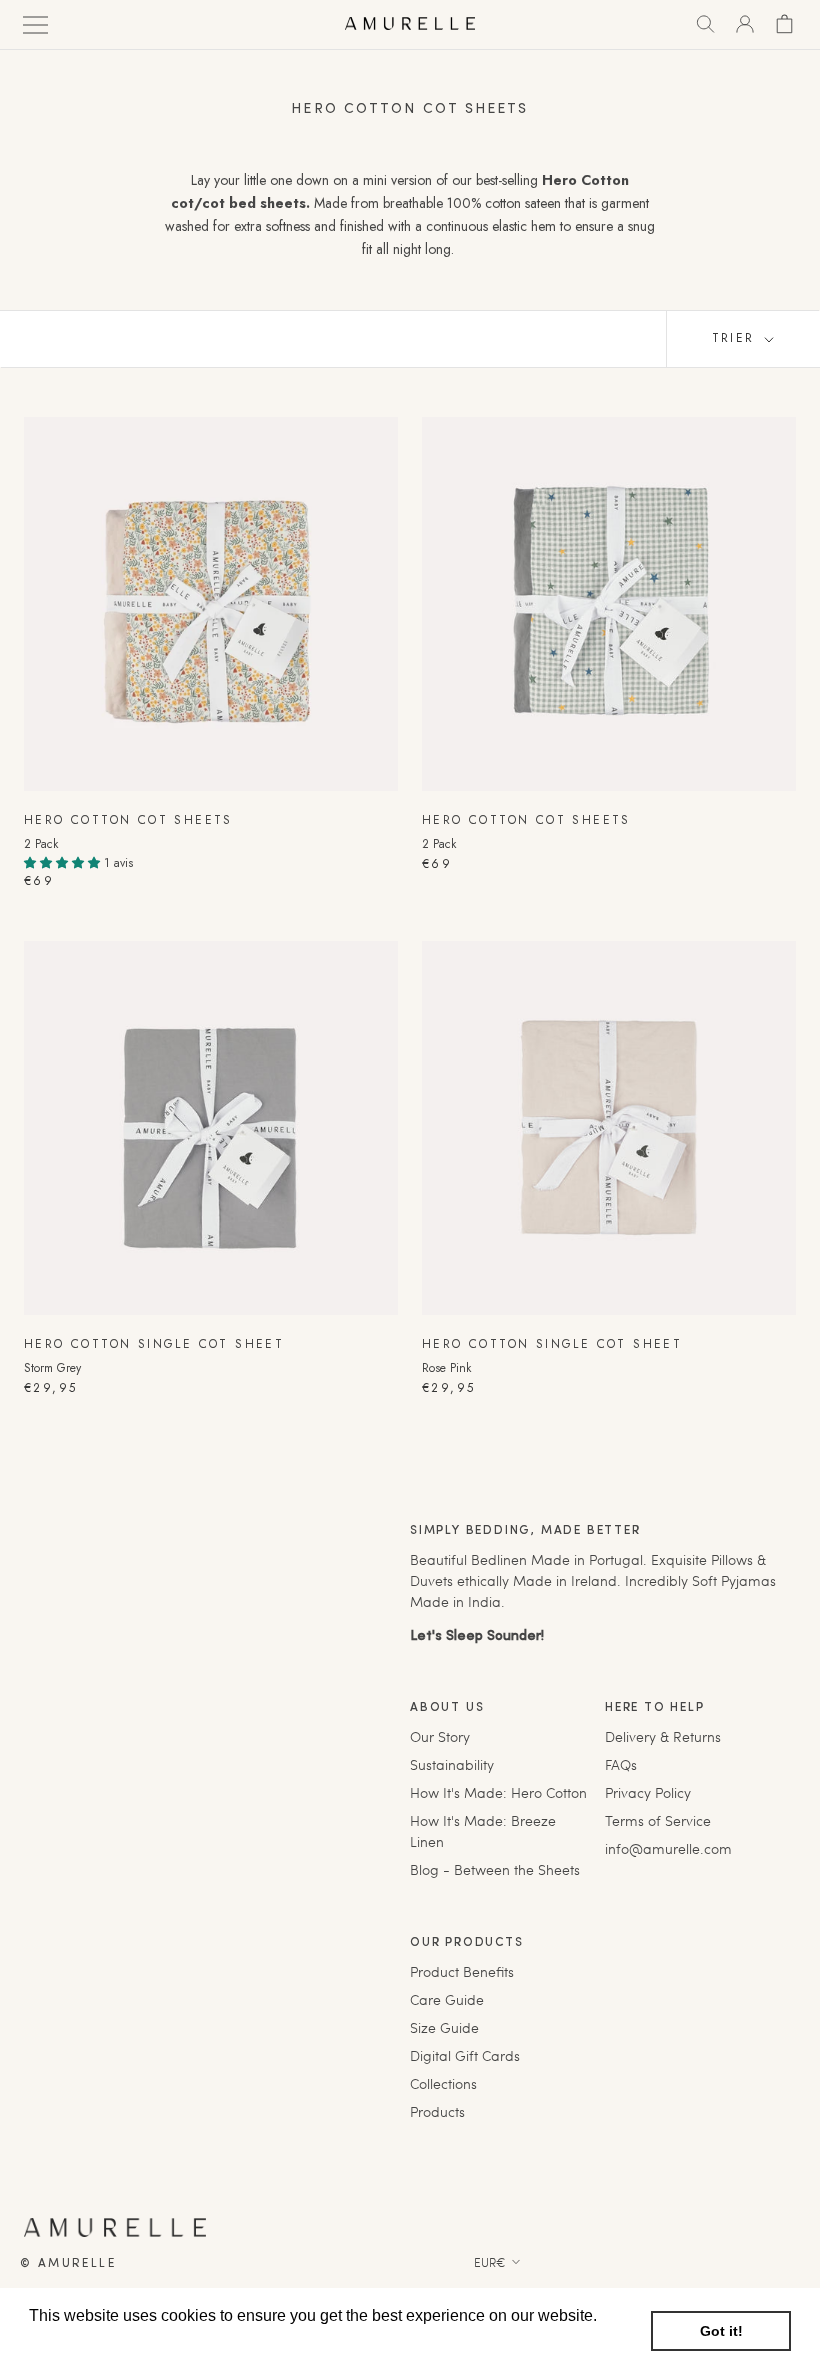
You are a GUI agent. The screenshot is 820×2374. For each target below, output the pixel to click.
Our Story (440, 1736)
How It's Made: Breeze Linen (483, 1831)
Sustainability (452, 1764)
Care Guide (447, 1999)
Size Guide (444, 2027)
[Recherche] (705, 24)
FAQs (621, 1764)
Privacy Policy (648, 1792)
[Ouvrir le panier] (784, 24)
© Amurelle (68, 2264)
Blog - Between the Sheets (495, 1869)
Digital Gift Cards (465, 2055)
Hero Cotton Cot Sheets (128, 820)
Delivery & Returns (663, 1736)
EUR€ (490, 2262)
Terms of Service (658, 1820)
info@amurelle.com (668, 1848)
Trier (736, 338)
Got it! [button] (721, 2331)
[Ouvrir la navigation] (35, 23)
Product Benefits (462, 1971)
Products (437, 2111)
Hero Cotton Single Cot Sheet (154, 1344)
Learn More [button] (72, 2342)
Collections (443, 2083)
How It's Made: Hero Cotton (498, 1792)
